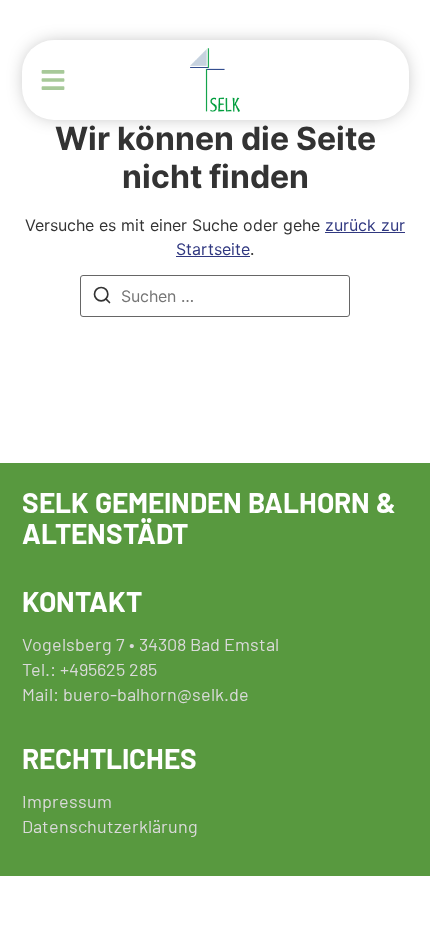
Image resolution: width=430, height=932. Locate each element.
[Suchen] (102, 298)
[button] (53, 80)
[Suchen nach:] (215, 296)
